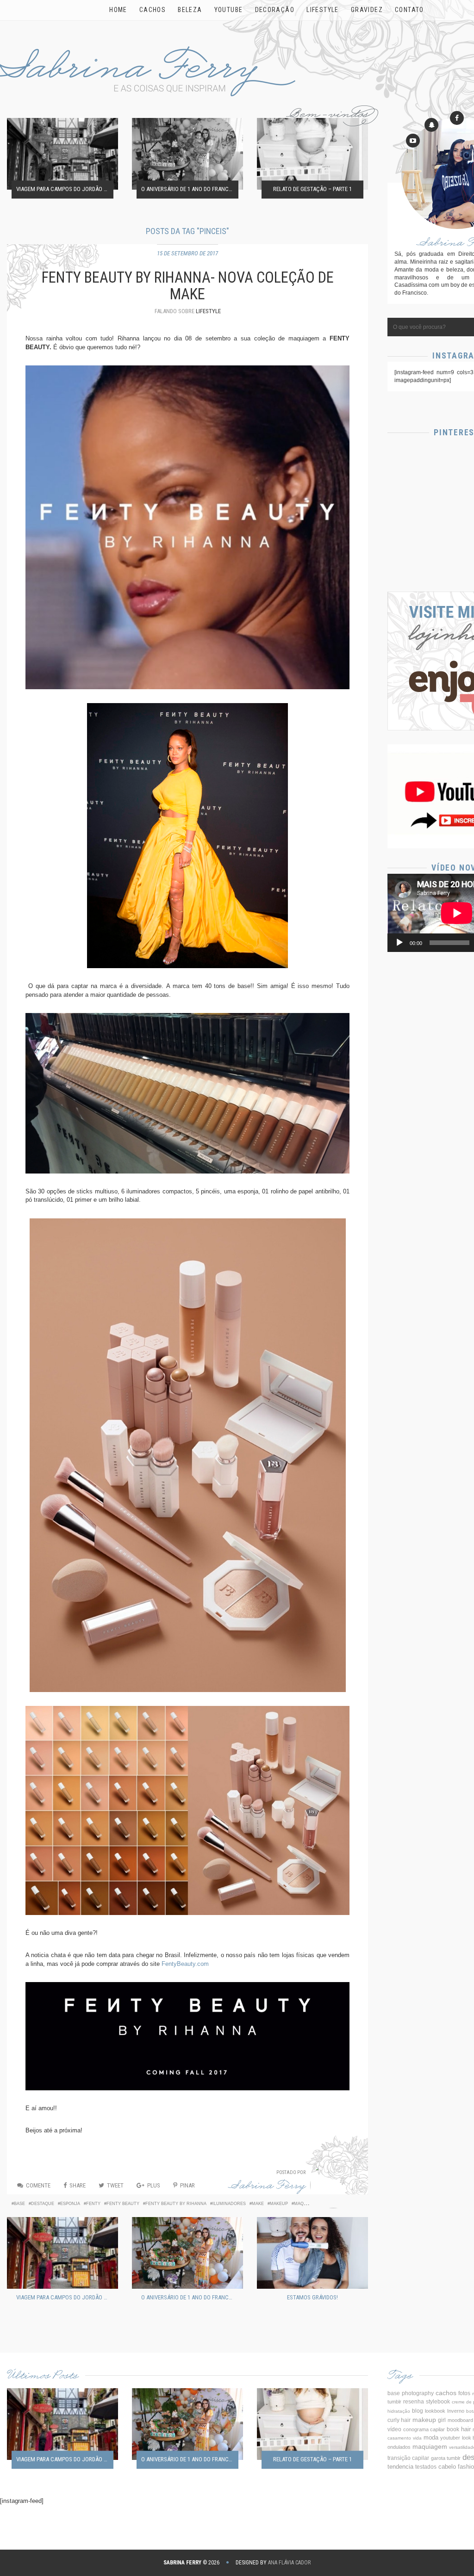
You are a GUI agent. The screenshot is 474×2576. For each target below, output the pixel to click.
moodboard (460, 2420)
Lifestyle (208, 311)
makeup (279, 2204)
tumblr (394, 2402)
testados (426, 2467)
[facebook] (457, 118)
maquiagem (307, 2204)
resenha (414, 2402)
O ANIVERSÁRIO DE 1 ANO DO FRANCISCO (190, 189)
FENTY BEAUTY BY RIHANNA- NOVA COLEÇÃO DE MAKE (188, 286)
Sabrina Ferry (267, 2187)
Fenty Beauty (123, 2204)
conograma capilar (424, 2429)
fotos (464, 2393)
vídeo (394, 2429)
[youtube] (413, 141)
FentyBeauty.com (185, 1964)
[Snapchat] (431, 125)
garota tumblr (446, 2458)
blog (418, 2411)
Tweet (115, 2185)
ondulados (399, 2447)
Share (78, 2185)
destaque (43, 2204)
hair (466, 2429)
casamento (399, 2438)
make (258, 2204)
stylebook (438, 2401)
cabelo (447, 2467)
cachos (446, 2393)
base (19, 2204)
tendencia (400, 2467)
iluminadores (229, 2204)
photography (418, 2393)
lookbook (435, 2411)
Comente (38, 2185)
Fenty (93, 2204)
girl (442, 2420)
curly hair (399, 2420)
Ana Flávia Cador (289, 2563)
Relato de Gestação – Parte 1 (312, 189)
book (453, 2429)
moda (431, 2438)
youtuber (450, 2438)
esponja (70, 2204)
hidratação (399, 2411)
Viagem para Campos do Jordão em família (65, 189)
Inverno (456, 2411)
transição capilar (408, 2458)
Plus (154, 2185)
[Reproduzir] (399, 943)
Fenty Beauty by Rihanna (176, 2204)
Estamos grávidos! (312, 2297)
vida (417, 2438)
